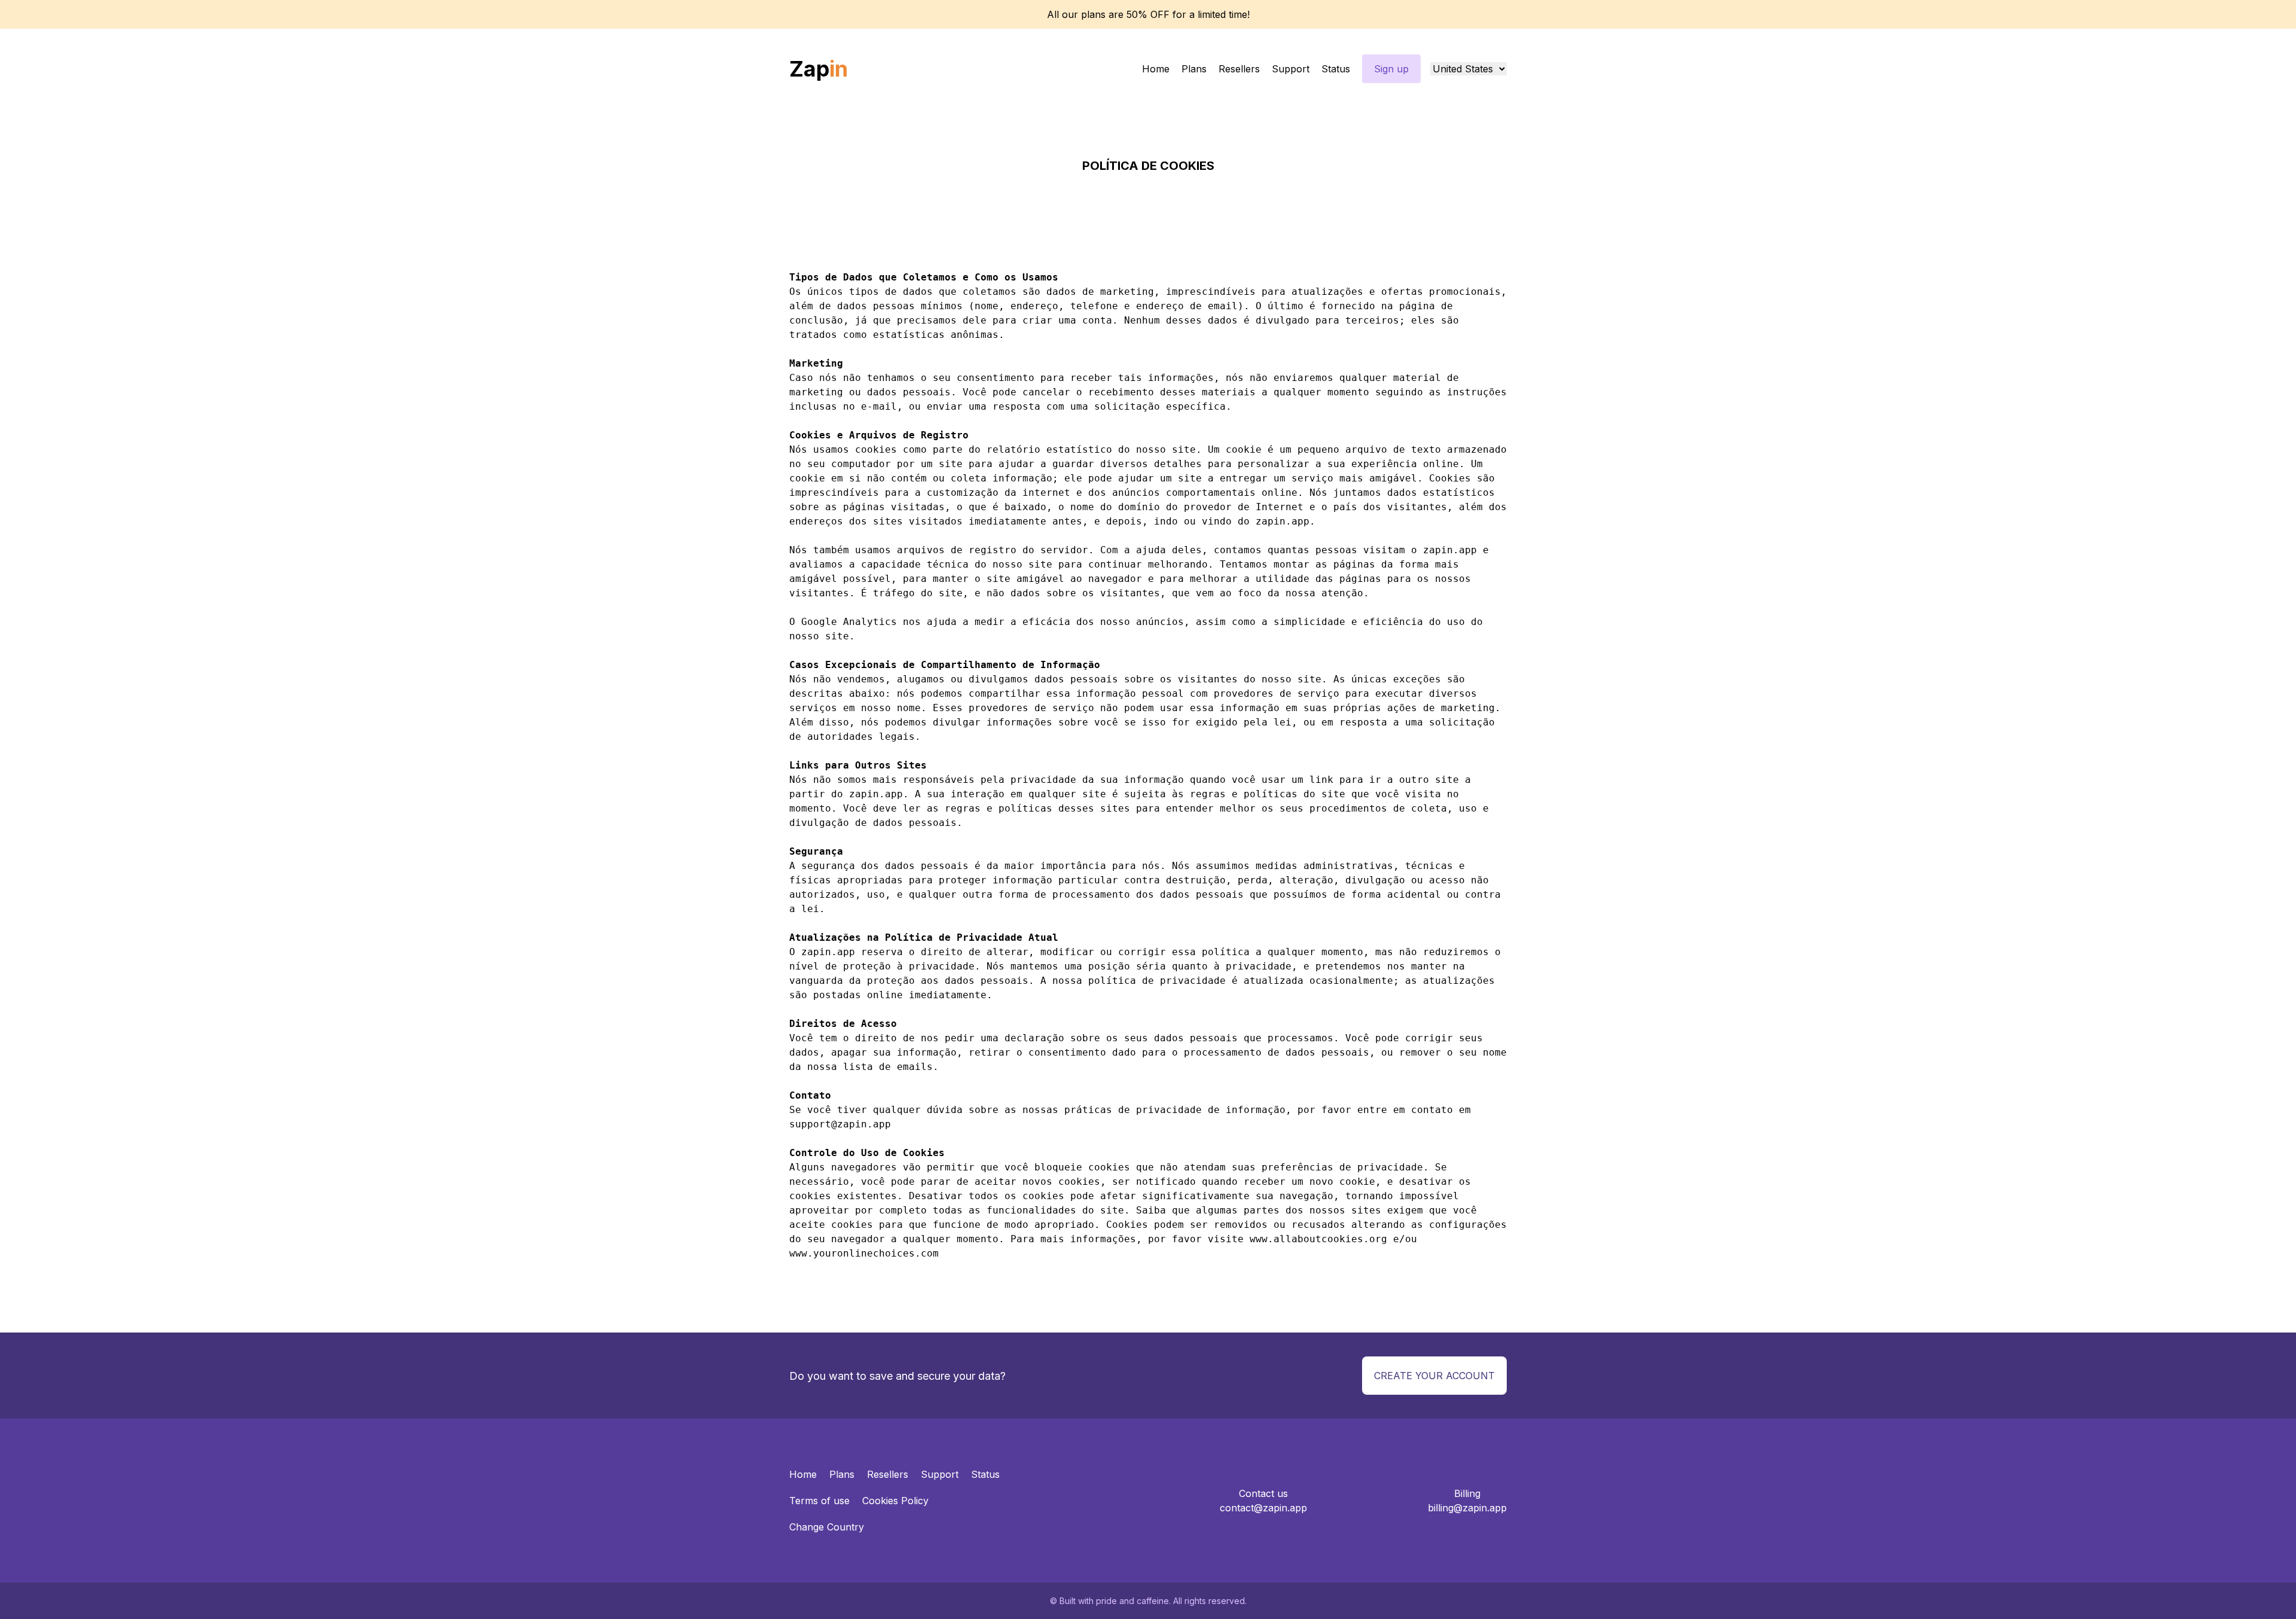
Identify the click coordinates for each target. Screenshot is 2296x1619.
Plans (1194, 69)
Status (1336, 69)
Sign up (1391, 69)
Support (1291, 69)
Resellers (1239, 69)
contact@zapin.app (1263, 1508)
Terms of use (819, 1501)
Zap (819, 69)
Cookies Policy (895, 1501)
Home (1156, 69)
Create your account (1434, 1376)
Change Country (827, 1527)
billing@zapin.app (1467, 1508)
